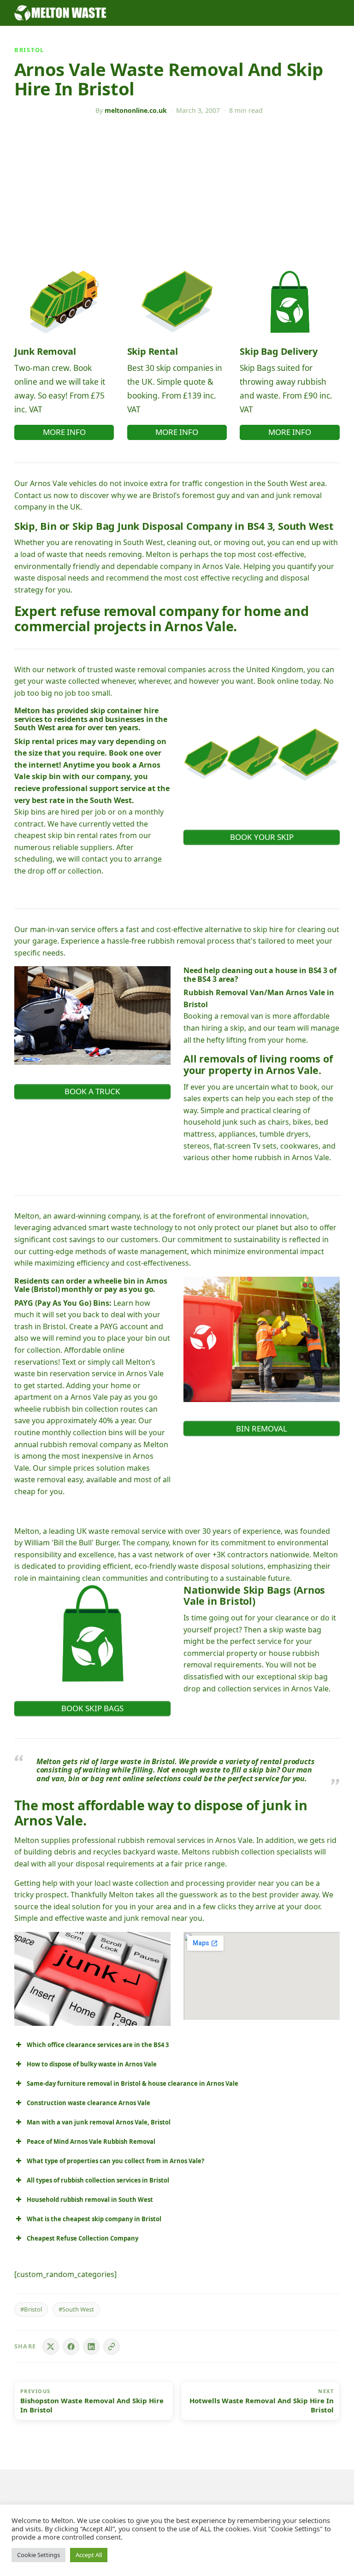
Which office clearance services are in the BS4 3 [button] (98, 2045)
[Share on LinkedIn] (91, 2347)
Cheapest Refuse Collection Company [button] (83, 2238)
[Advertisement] (177, 193)
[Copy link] (112, 2347)
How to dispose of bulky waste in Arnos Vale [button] (92, 2064)
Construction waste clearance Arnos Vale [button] (88, 2103)
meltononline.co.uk (136, 110)
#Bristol (31, 2309)
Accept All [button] (89, 2555)
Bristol (29, 50)
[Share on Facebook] (71, 2347)
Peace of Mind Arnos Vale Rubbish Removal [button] (91, 2142)
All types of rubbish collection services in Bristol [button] (98, 2180)
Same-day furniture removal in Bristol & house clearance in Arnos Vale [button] (133, 2083)
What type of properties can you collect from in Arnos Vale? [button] (115, 2161)
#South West (76, 2309)
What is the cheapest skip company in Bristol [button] (94, 2219)
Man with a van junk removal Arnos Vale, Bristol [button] (99, 2122)
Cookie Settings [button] (38, 2555)
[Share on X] (51, 2347)
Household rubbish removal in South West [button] (90, 2200)
